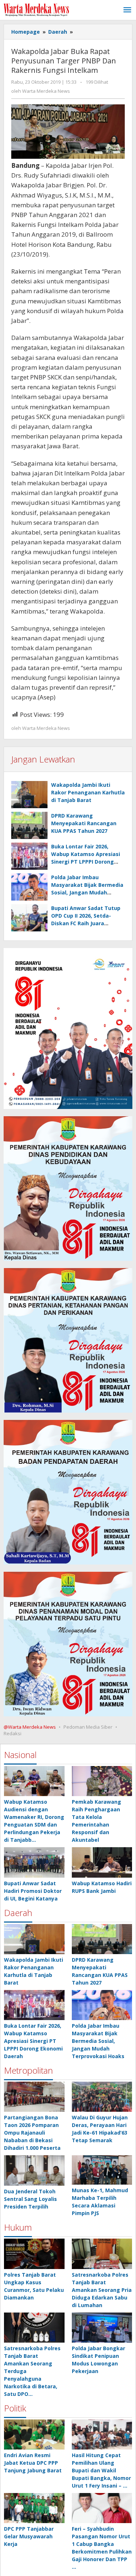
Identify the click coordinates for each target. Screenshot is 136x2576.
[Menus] (127, 10)
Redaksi (13, 1733)
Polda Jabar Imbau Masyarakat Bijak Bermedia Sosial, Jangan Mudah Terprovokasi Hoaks (98, 2041)
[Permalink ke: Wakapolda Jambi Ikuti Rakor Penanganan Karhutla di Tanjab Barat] (29, 795)
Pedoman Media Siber (88, 1727)
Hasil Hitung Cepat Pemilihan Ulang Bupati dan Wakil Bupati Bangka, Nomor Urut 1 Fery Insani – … (101, 2470)
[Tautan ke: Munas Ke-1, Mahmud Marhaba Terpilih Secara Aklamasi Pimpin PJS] (102, 2170)
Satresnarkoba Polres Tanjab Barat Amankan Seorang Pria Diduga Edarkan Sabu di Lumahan (102, 2290)
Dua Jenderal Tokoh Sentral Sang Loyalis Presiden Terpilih (30, 2199)
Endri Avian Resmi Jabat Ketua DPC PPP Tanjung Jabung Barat (33, 2463)
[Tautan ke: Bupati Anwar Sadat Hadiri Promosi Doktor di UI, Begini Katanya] (34, 1862)
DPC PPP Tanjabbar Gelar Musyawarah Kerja (29, 2536)
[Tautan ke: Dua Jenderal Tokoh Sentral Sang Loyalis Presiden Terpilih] (34, 2170)
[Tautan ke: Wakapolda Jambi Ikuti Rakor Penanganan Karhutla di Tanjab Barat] (34, 1939)
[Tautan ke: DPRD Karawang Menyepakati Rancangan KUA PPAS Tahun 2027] (102, 1939)
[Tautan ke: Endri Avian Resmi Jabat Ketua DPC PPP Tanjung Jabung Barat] (34, 2434)
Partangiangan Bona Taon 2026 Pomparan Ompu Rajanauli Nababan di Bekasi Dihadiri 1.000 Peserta (32, 2133)
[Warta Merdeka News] (36, 9)
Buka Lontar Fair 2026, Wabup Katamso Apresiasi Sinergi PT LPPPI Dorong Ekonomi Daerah (33, 2041)
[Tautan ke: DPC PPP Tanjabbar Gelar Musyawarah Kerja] (34, 2508)
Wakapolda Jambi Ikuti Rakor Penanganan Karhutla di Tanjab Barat (88, 792)
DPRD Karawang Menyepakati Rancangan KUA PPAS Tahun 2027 (84, 823)
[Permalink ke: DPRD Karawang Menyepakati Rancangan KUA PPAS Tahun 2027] (29, 825)
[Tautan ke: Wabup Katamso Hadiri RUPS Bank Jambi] (102, 1862)
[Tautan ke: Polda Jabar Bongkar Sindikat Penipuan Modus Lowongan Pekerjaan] (102, 2328)
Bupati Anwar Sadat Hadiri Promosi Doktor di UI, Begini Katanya (33, 1891)
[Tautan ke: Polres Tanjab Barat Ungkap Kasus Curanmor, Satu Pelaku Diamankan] (34, 2254)
